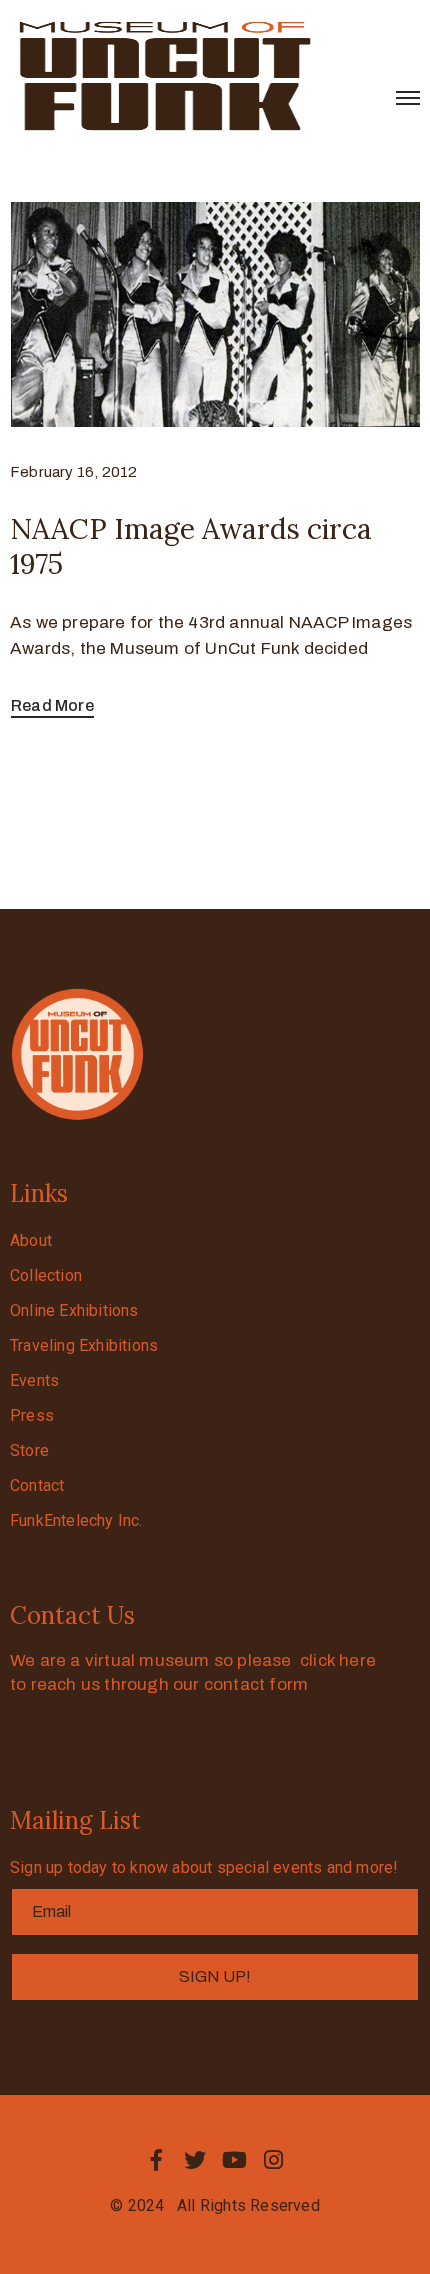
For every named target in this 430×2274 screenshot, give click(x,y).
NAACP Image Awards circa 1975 (191, 546)
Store (29, 1450)
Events (34, 1380)
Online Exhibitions (74, 1310)
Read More (52, 705)
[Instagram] (274, 2160)
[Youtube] (235, 2160)
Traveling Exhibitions (84, 1345)
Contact (37, 1485)
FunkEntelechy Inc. (76, 1520)
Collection (46, 1275)
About (31, 1240)
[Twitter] (195, 2160)
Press (32, 1415)
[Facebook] (156, 2160)
